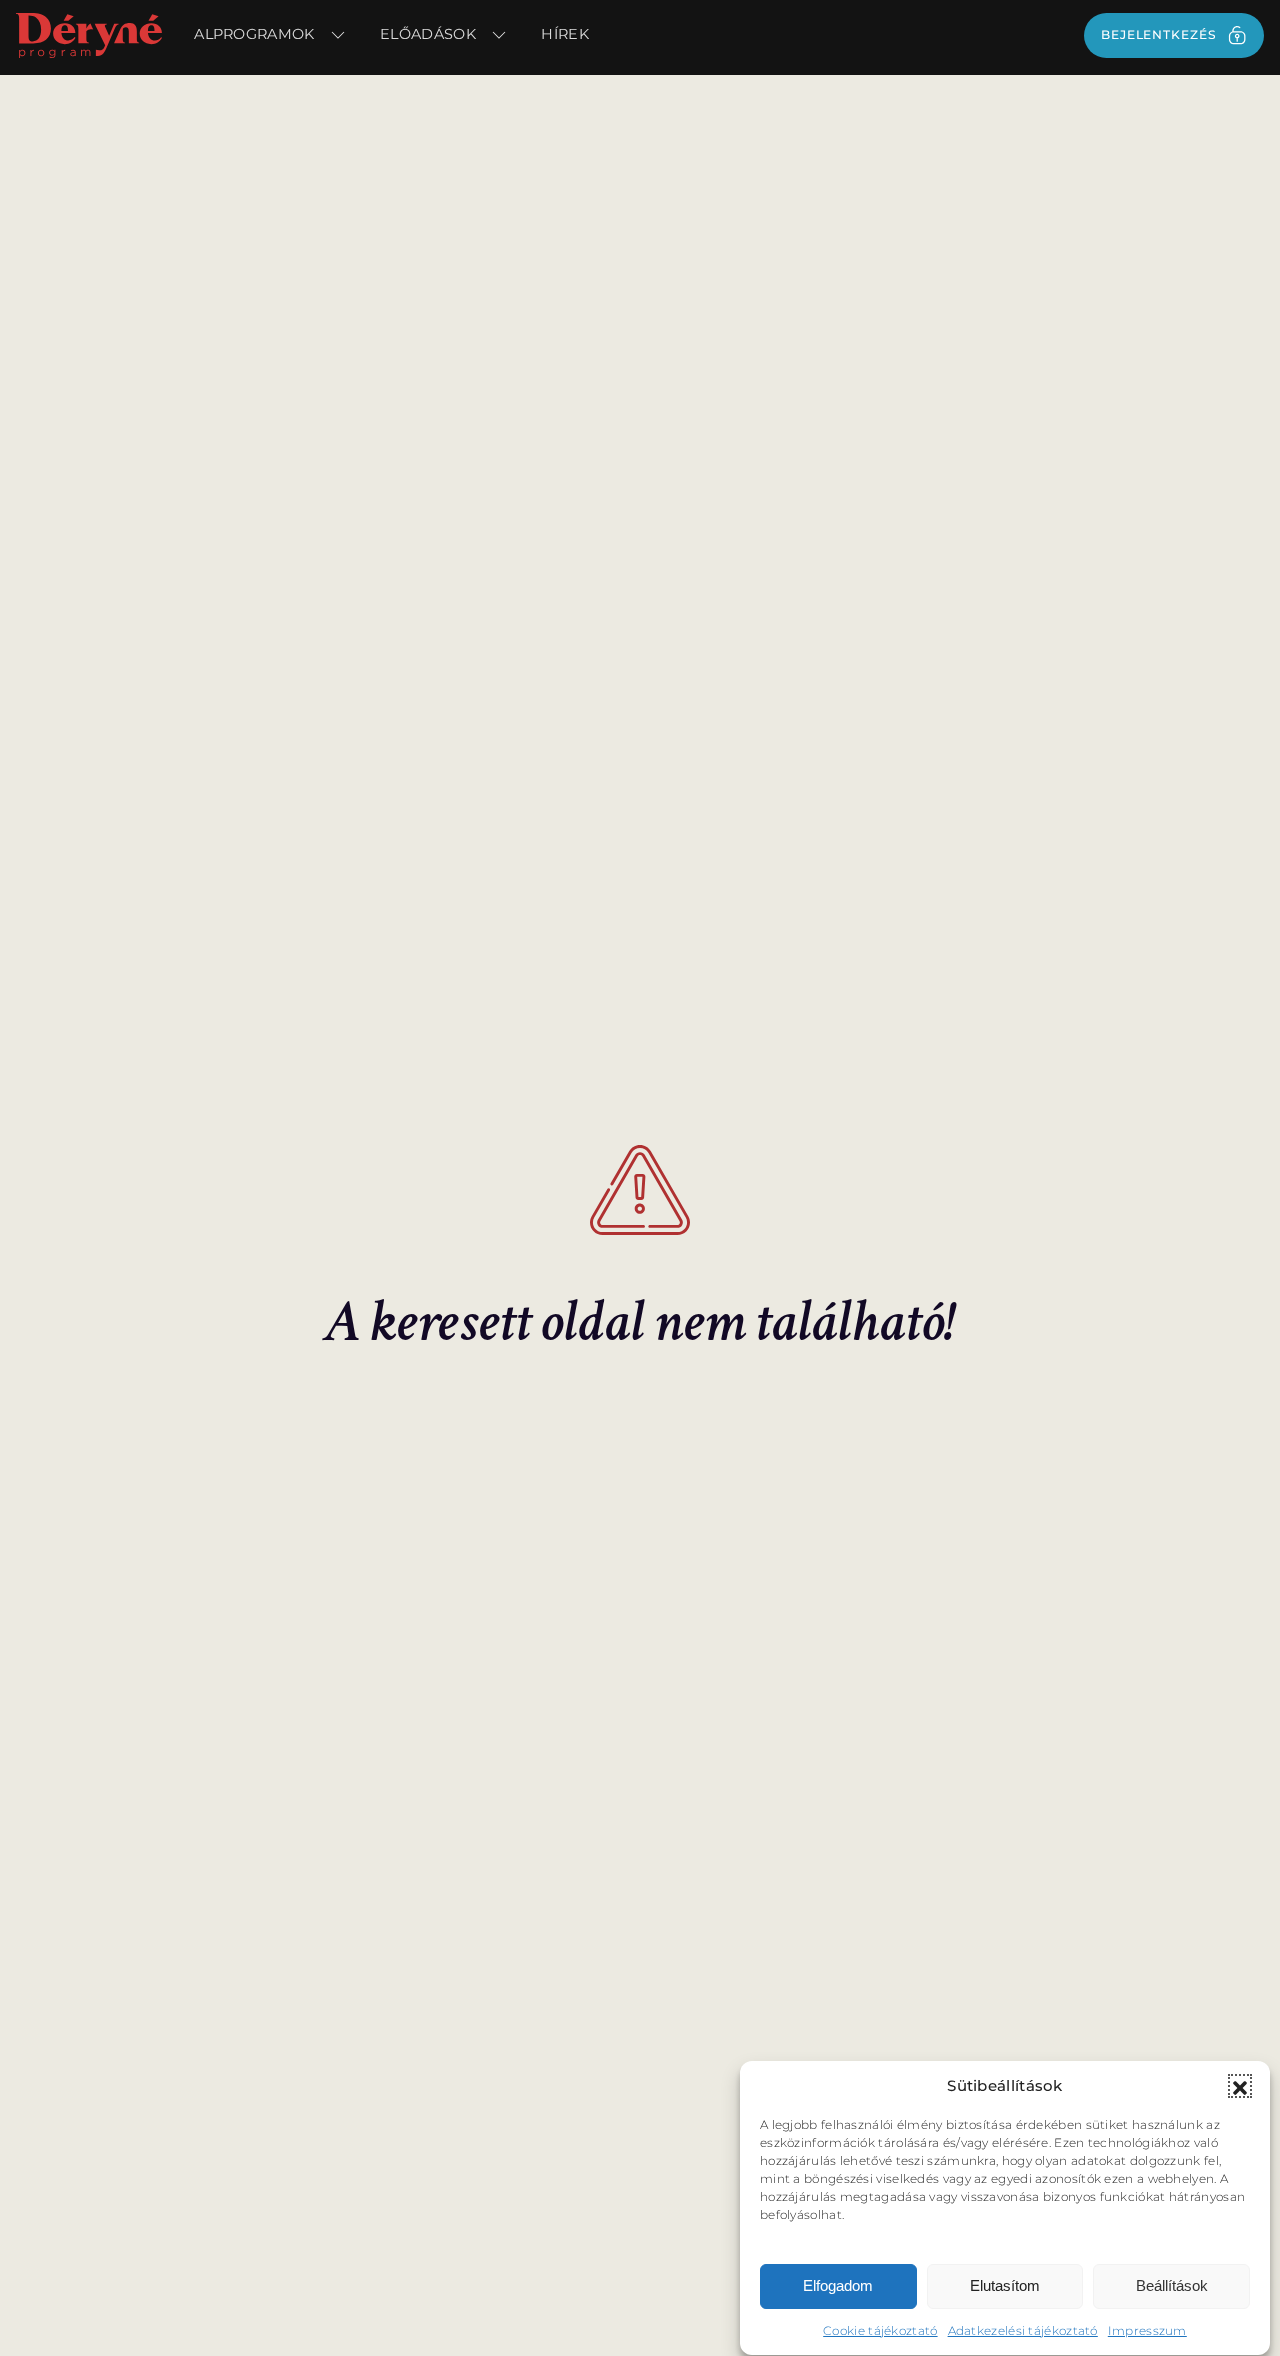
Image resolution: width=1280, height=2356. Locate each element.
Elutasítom (1005, 2286)
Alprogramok (254, 34)
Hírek (565, 34)
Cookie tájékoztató (880, 2330)
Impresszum (1147, 2330)
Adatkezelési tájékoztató (1023, 2330)
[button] (1240, 2086)
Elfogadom (838, 2286)
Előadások (428, 34)
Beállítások (1172, 2286)
